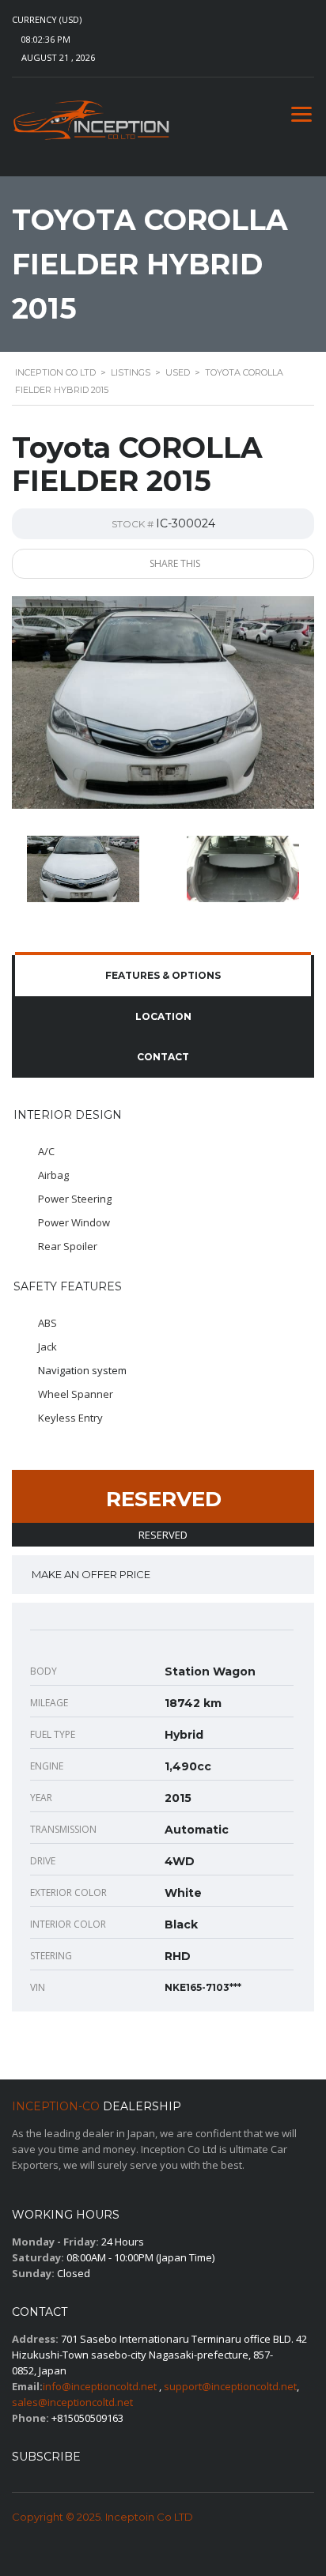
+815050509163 (87, 2418)
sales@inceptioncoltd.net (72, 2402)
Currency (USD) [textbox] (47, 20)
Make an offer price (91, 1574)
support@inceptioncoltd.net (230, 2386)
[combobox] (63, 20)
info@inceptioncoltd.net (100, 2386)
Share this (174, 563)
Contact (163, 1057)
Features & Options (163, 975)
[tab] (163, 976)
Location (163, 1016)
